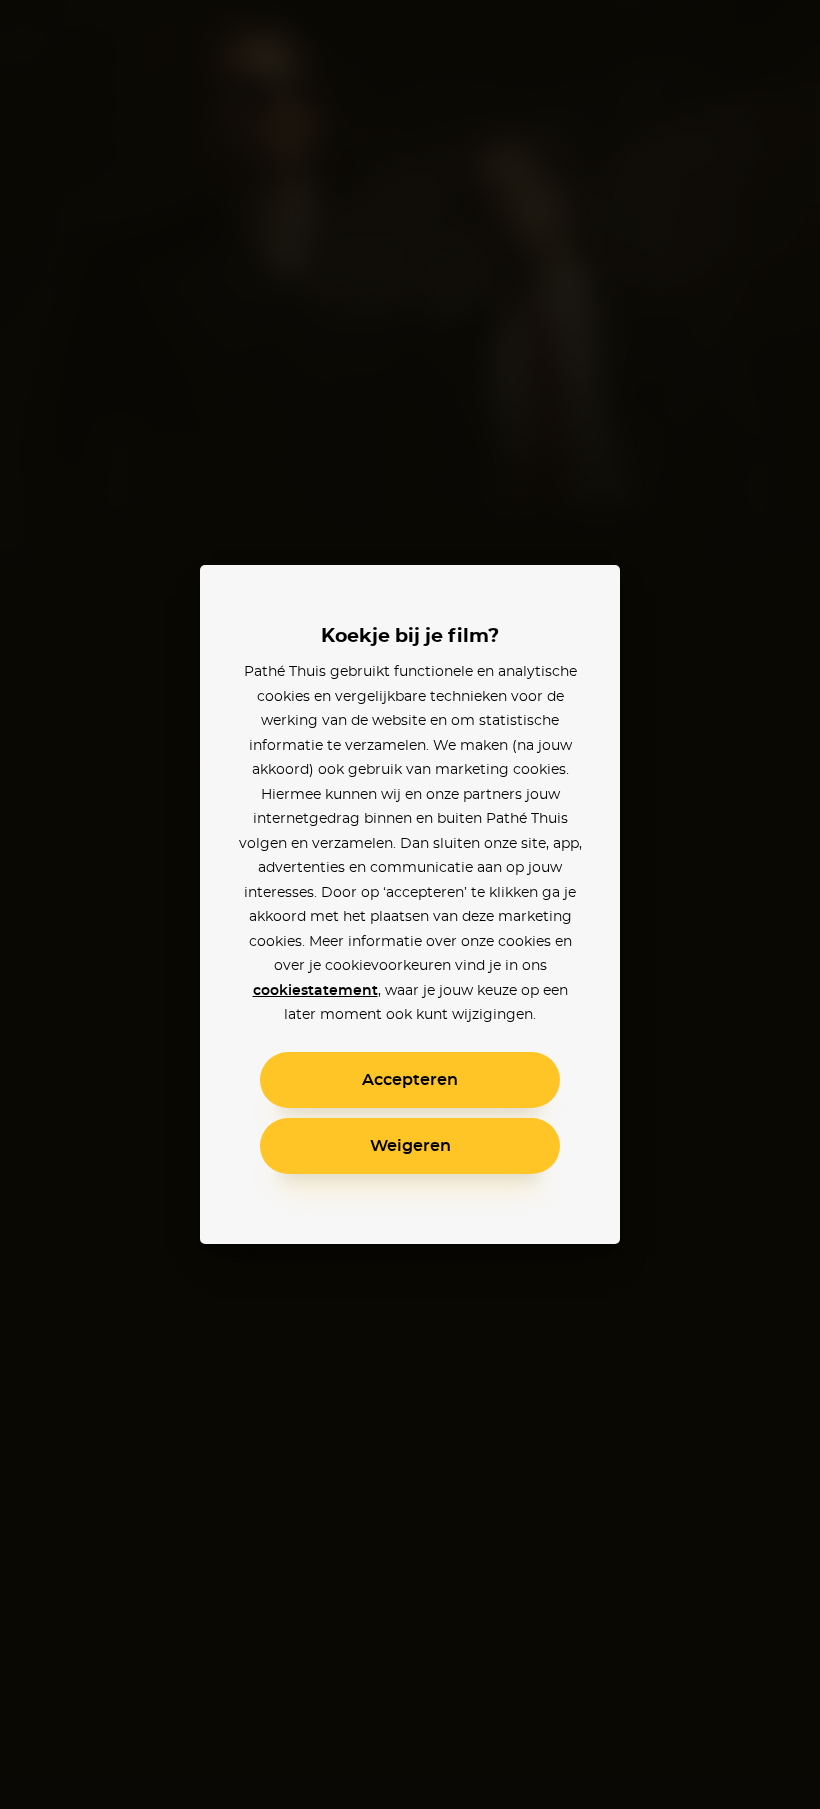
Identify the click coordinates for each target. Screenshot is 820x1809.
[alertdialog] (410, 904)
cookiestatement (315, 991)
